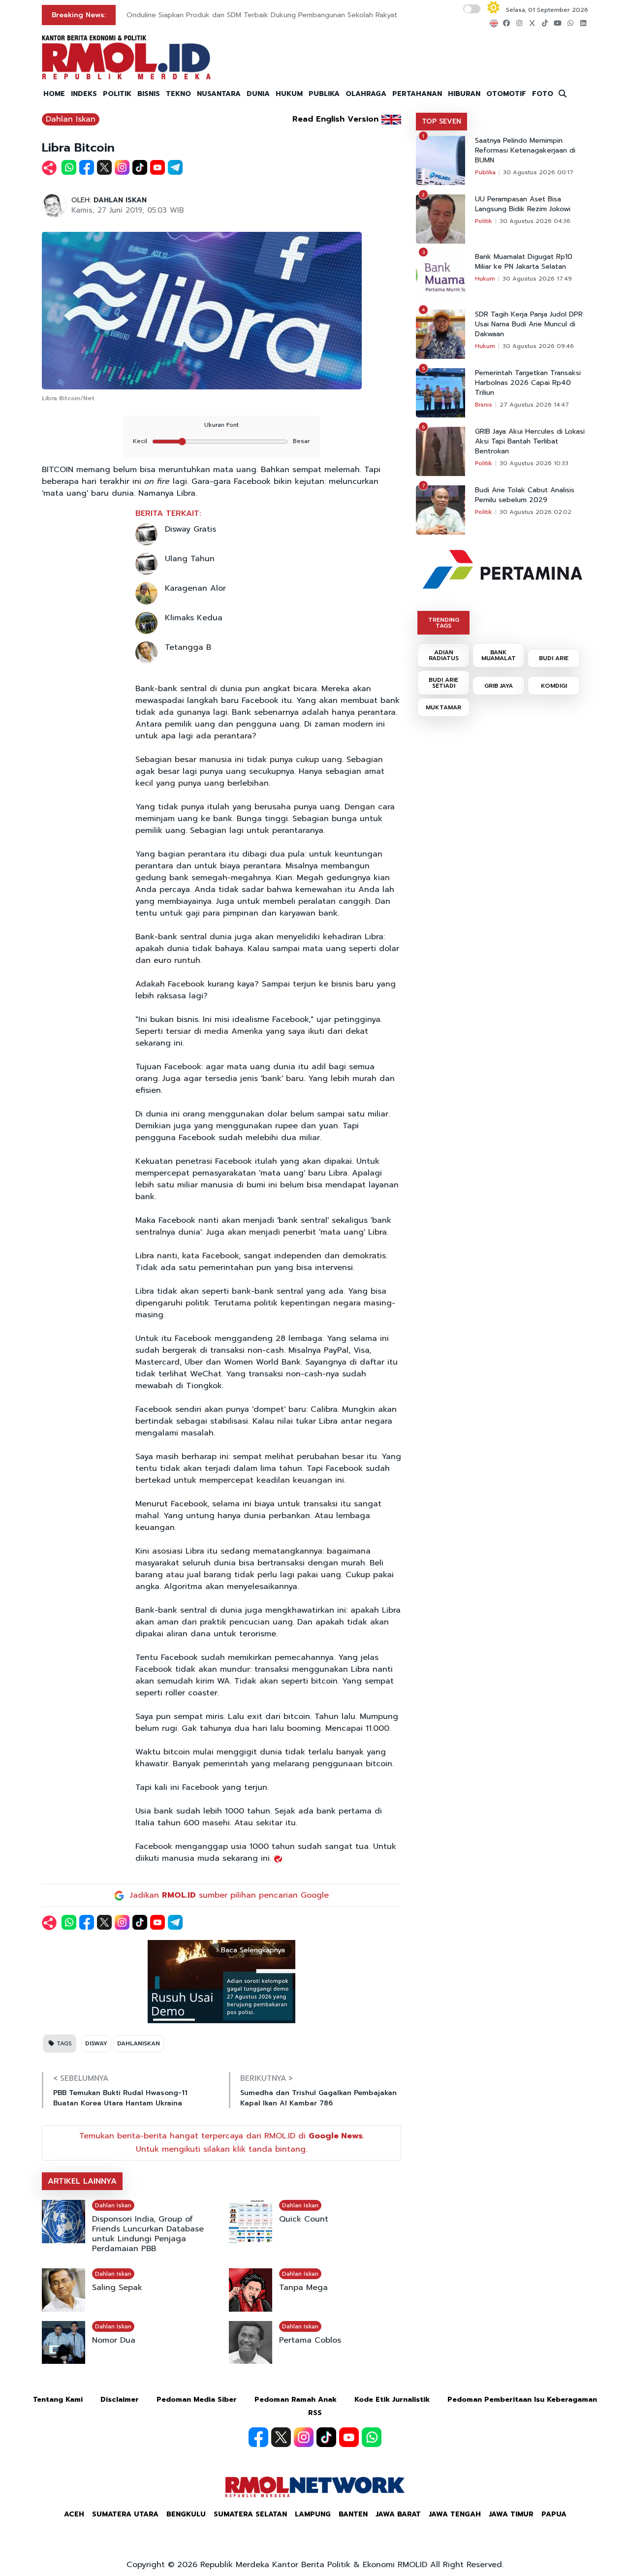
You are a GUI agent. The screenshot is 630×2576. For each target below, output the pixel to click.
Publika (485, 172)
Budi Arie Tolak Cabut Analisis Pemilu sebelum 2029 (525, 495)
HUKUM (289, 94)
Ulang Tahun (190, 559)
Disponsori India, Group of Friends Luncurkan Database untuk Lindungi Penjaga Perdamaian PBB (148, 2234)
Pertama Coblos (310, 2340)
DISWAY (96, 2043)
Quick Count (304, 2219)
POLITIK (117, 94)
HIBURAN (464, 94)
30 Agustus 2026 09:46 (538, 346)
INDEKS (84, 94)
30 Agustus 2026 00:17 (538, 172)
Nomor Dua (114, 2340)
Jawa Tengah (455, 2514)
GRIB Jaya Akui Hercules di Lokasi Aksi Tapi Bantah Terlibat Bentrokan (530, 442)
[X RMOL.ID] (281, 2437)
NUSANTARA (219, 94)
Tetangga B (188, 647)
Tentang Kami (58, 2400)
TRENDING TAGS (444, 623)
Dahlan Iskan (71, 119)
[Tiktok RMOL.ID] (326, 2437)
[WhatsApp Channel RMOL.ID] (372, 2437)
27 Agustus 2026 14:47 (534, 405)
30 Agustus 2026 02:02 (535, 512)
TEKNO (178, 94)
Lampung (313, 2514)
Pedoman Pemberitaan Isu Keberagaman (522, 2400)
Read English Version (335, 119)
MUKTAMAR (443, 707)
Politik (484, 221)
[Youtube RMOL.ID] (349, 2437)
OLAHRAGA (366, 94)
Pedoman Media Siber (197, 2400)
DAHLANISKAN (139, 2043)
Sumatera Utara (125, 2514)
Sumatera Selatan (250, 2514)
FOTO (543, 94)
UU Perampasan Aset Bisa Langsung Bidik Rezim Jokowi (523, 204)
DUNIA (258, 94)
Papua (554, 2514)
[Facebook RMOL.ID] (258, 2437)
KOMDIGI (554, 686)
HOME (54, 94)
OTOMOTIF (506, 94)
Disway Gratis (190, 529)
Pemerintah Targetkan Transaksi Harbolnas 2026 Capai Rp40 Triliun (528, 383)
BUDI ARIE (554, 658)
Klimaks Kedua (194, 618)
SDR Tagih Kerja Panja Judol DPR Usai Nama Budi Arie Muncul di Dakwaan (529, 324)
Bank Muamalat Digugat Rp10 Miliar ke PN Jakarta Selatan (524, 262)
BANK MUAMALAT (499, 655)
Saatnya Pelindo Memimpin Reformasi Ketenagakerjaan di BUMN (525, 151)
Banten (353, 2514)
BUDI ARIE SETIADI (443, 683)
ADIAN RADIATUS (444, 655)
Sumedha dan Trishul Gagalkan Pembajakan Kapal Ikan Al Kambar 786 (318, 2098)
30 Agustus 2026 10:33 (534, 463)
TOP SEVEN (441, 121)
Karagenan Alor (195, 588)
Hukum (485, 279)
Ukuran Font (221, 425)
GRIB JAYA (499, 686)
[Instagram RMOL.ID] (304, 2437)
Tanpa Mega (303, 2288)
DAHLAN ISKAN (120, 200)
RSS (315, 2413)
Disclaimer (120, 2400)
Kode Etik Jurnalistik (392, 2400)
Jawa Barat (398, 2514)
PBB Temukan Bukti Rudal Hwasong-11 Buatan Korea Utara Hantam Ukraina (120, 2098)
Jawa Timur (511, 2514)
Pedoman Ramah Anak (296, 2400)
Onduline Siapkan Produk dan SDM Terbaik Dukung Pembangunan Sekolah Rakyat (262, 15)
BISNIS (149, 94)
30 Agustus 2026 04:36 (535, 221)
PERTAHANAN (417, 94)
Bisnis (484, 405)
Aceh (74, 2514)
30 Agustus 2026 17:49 (537, 279)
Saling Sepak (117, 2288)
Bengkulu (186, 2514)
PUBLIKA (324, 94)
